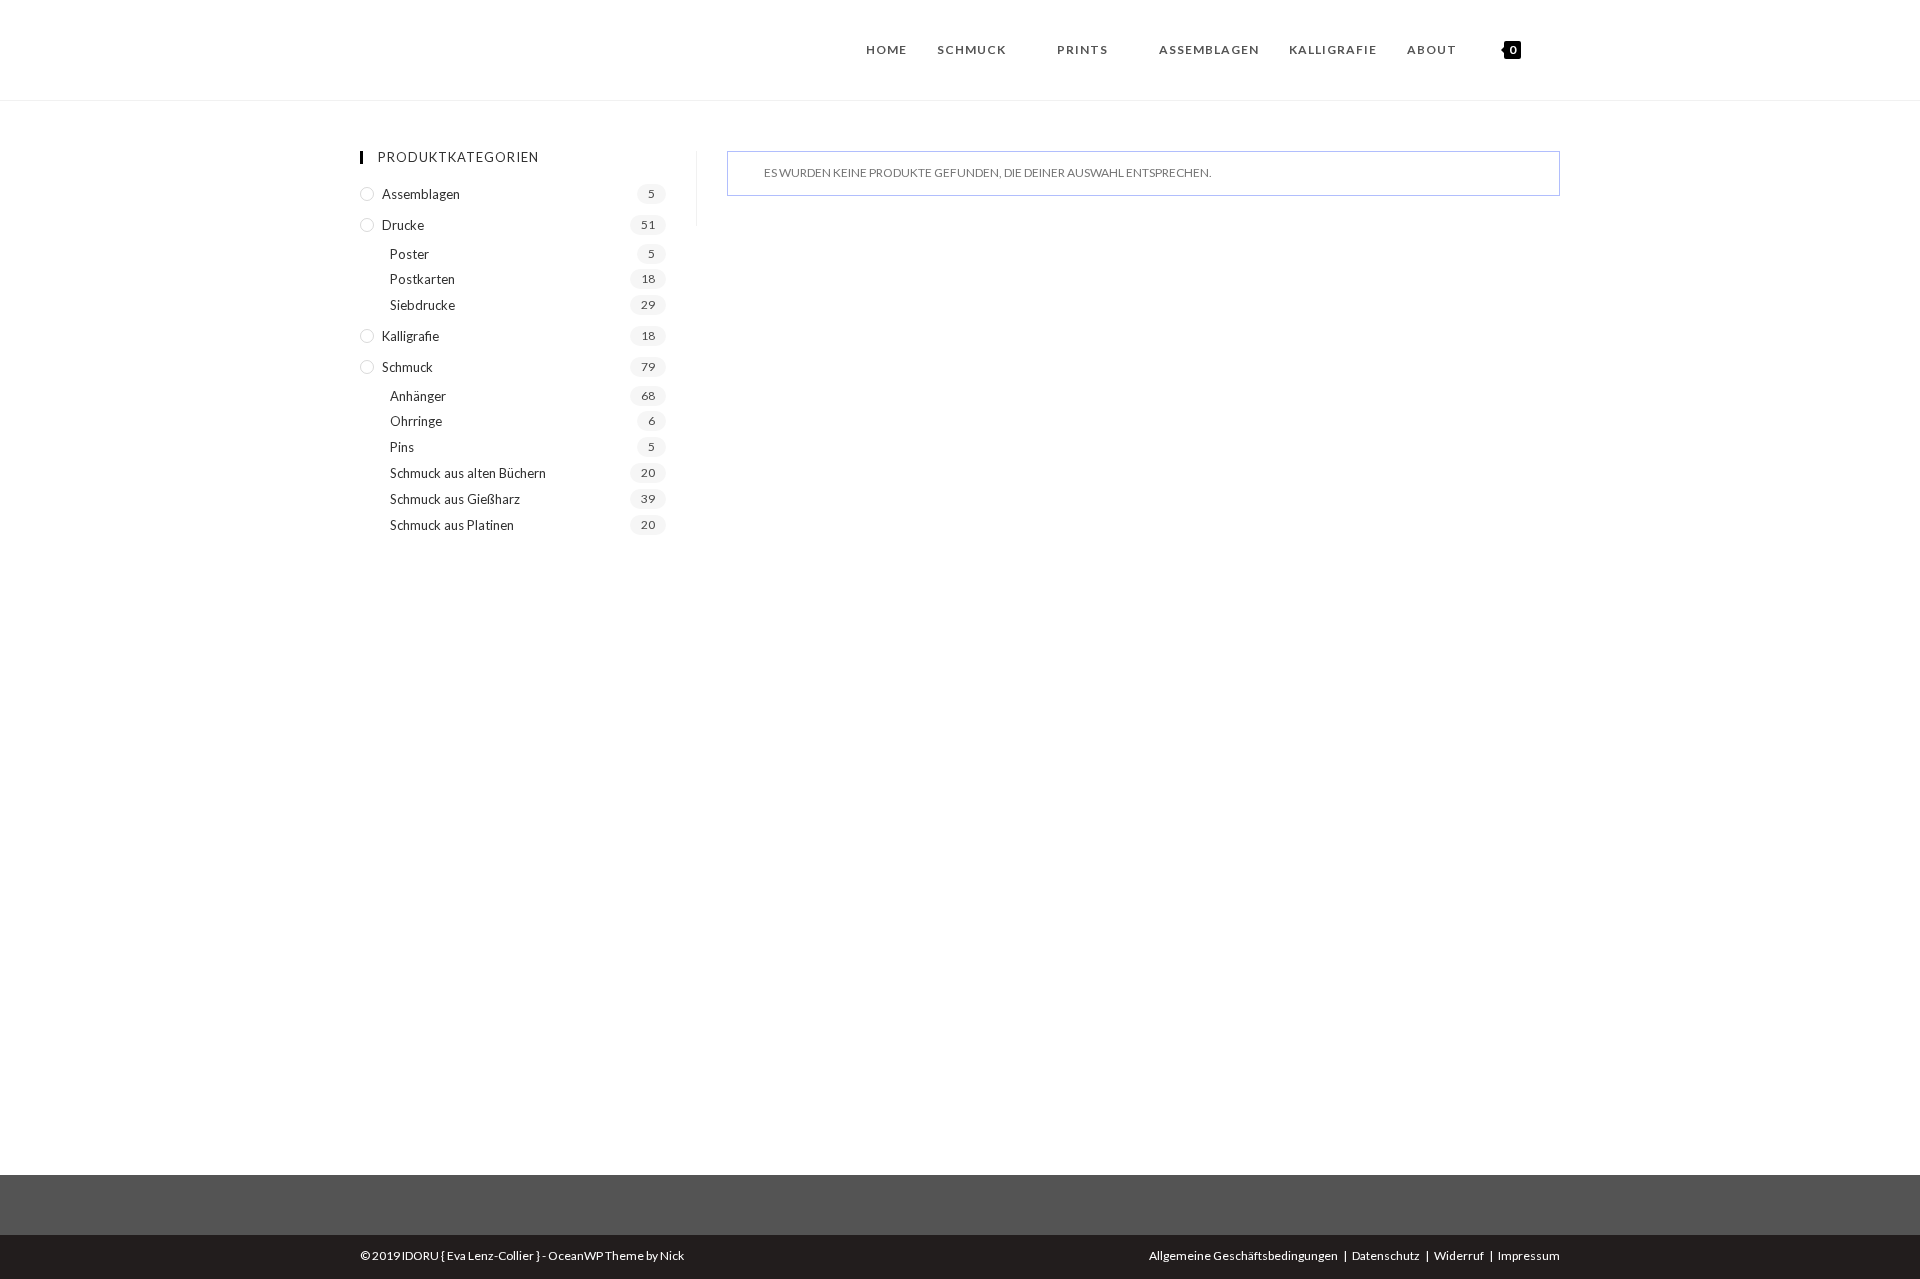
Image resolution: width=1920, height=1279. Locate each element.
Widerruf (1459, 1255)
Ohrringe (416, 421)
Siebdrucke (422, 305)
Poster (409, 254)
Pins (402, 447)
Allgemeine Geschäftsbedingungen (1243, 1255)
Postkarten (422, 279)
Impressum (1529, 1255)
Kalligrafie (410, 336)
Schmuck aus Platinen (452, 525)
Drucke (403, 225)
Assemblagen (421, 194)
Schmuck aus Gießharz (455, 499)
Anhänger (418, 396)
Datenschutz (1386, 1255)
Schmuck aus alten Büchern (468, 473)
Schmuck (407, 367)
